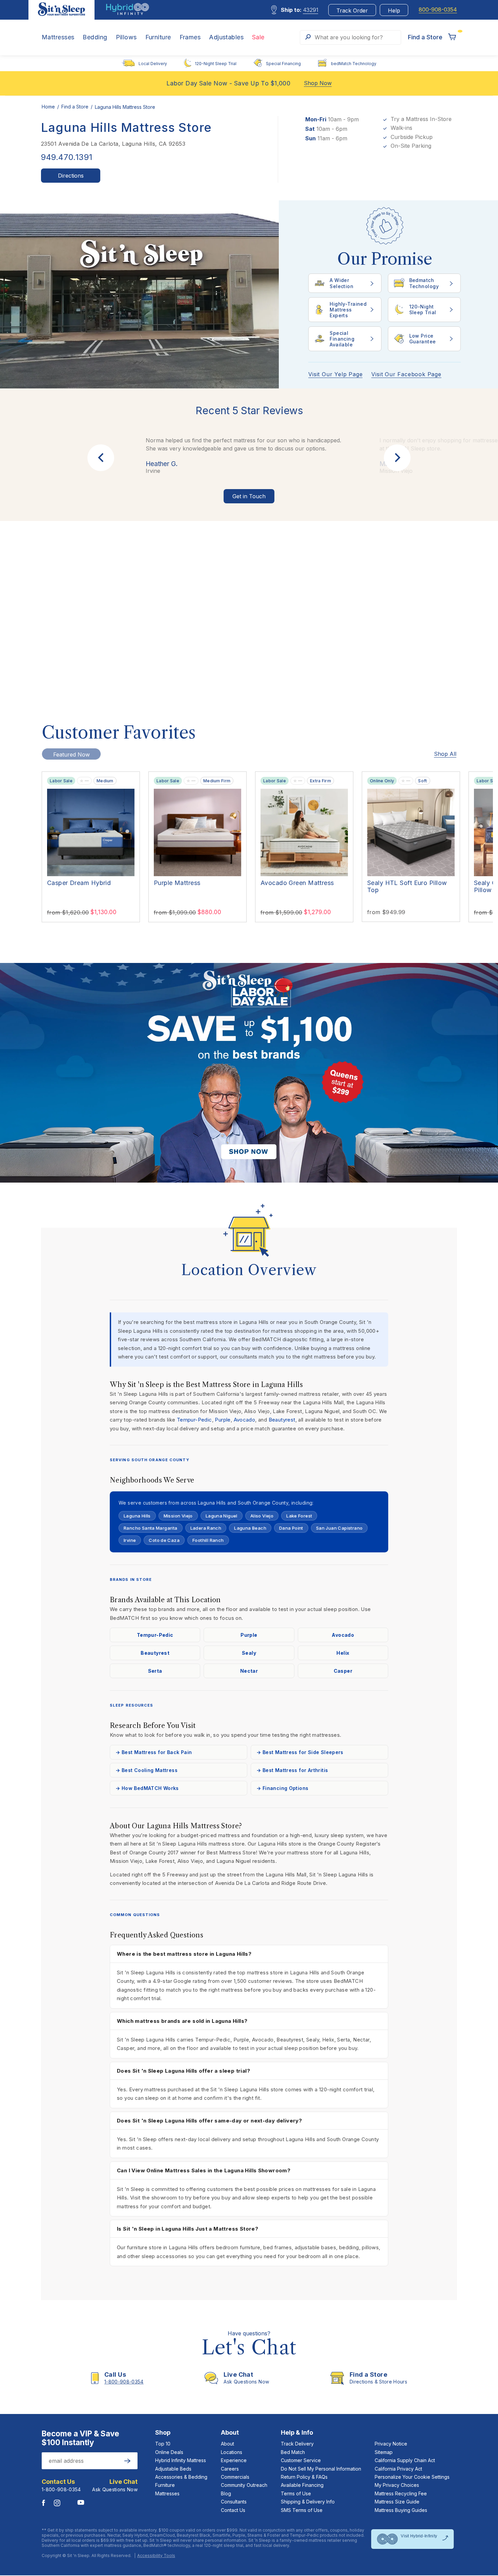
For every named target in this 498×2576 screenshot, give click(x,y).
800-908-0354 (438, 10)
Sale (258, 37)
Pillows (126, 37)
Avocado (245, 1420)
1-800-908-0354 (61, 2489)
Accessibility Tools (156, 2556)
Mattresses (58, 37)
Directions (71, 176)
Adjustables (226, 37)
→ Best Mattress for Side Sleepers (300, 1752)
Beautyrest (282, 1420)
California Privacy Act (398, 2469)
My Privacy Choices (397, 2485)
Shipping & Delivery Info (308, 2502)
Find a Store (76, 107)
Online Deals (169, 2452)
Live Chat (123, 2482)
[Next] (397, 458)
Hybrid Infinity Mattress (181, 2460)
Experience (234, 2460)
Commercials (235, 2477)
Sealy (249, 1653)
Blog (226, 2493)
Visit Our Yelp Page (335, 374)
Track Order (352, 11)
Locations (232, 2452)
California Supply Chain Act (405, 2460)
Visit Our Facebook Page (406, 374)
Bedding (95, 37)
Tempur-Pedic (194, 1420)
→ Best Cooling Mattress (147, 1770)
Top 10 (163, 2444)
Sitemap (384, 2452)
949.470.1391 (67, 157)
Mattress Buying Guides (401, 2510)
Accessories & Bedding (181, 2477)
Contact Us (233, 2510)
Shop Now (318, 83)
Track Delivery (297, 2444)
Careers (230, 2469)
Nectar (249, 1671)
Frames (190, 37)
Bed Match (293, 2452)
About (227, 2444)
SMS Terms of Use (302, 2510)
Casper (343, 1671)
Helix (343, 1653)
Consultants (234, 2502)
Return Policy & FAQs (304, 2477)
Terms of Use (296, 2493)
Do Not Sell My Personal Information (321, 2469)
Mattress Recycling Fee (401, 2493)
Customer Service (301, 2460)
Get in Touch (249, 496)
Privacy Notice (391, 2444)
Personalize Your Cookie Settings (412, 2477)
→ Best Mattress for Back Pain (154, 1752)
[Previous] (101, 458)
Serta (155, 1671)
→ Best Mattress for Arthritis (292, 1770)
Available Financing (302, 2485)
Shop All (445, 754)
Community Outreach (244, 2485)
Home (49, 107)
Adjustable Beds (173, 2469)
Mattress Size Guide (397, 2502)
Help (394, 11)
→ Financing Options (282, 1788)
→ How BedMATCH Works (147, 1788)
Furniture (158, 37)
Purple (223, 1420)
